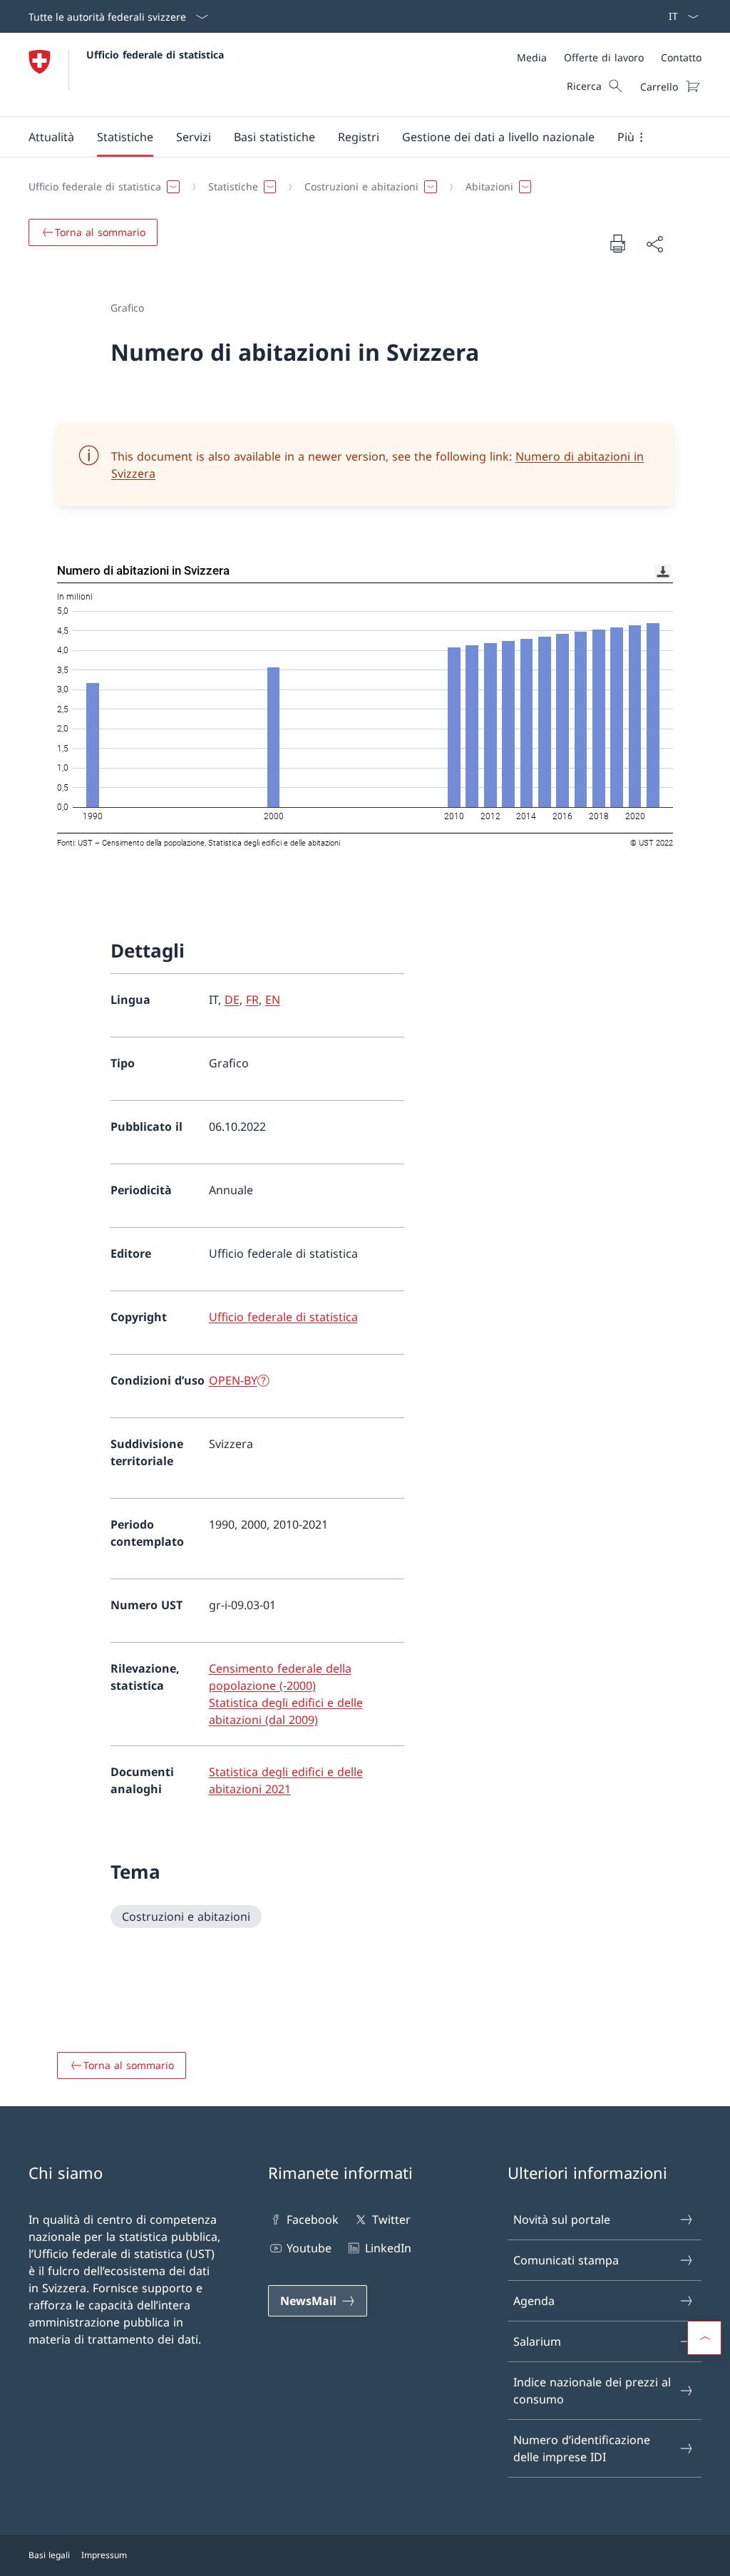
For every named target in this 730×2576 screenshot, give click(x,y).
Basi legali (49, 2555)
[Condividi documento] (654, 244)
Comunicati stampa (566, 2260)
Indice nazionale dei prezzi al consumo (592, 2391)
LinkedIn (388, 2248)
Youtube (309, 2248)
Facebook (313, 2220)
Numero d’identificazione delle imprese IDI (582, 2448)
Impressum (104, 2555)
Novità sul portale (562, 2220)
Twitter (391, 2220)
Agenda (534, 2301)
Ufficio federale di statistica (155, 55)
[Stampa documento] (617, 243)
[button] (51, 137)
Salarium (537, 2341)
